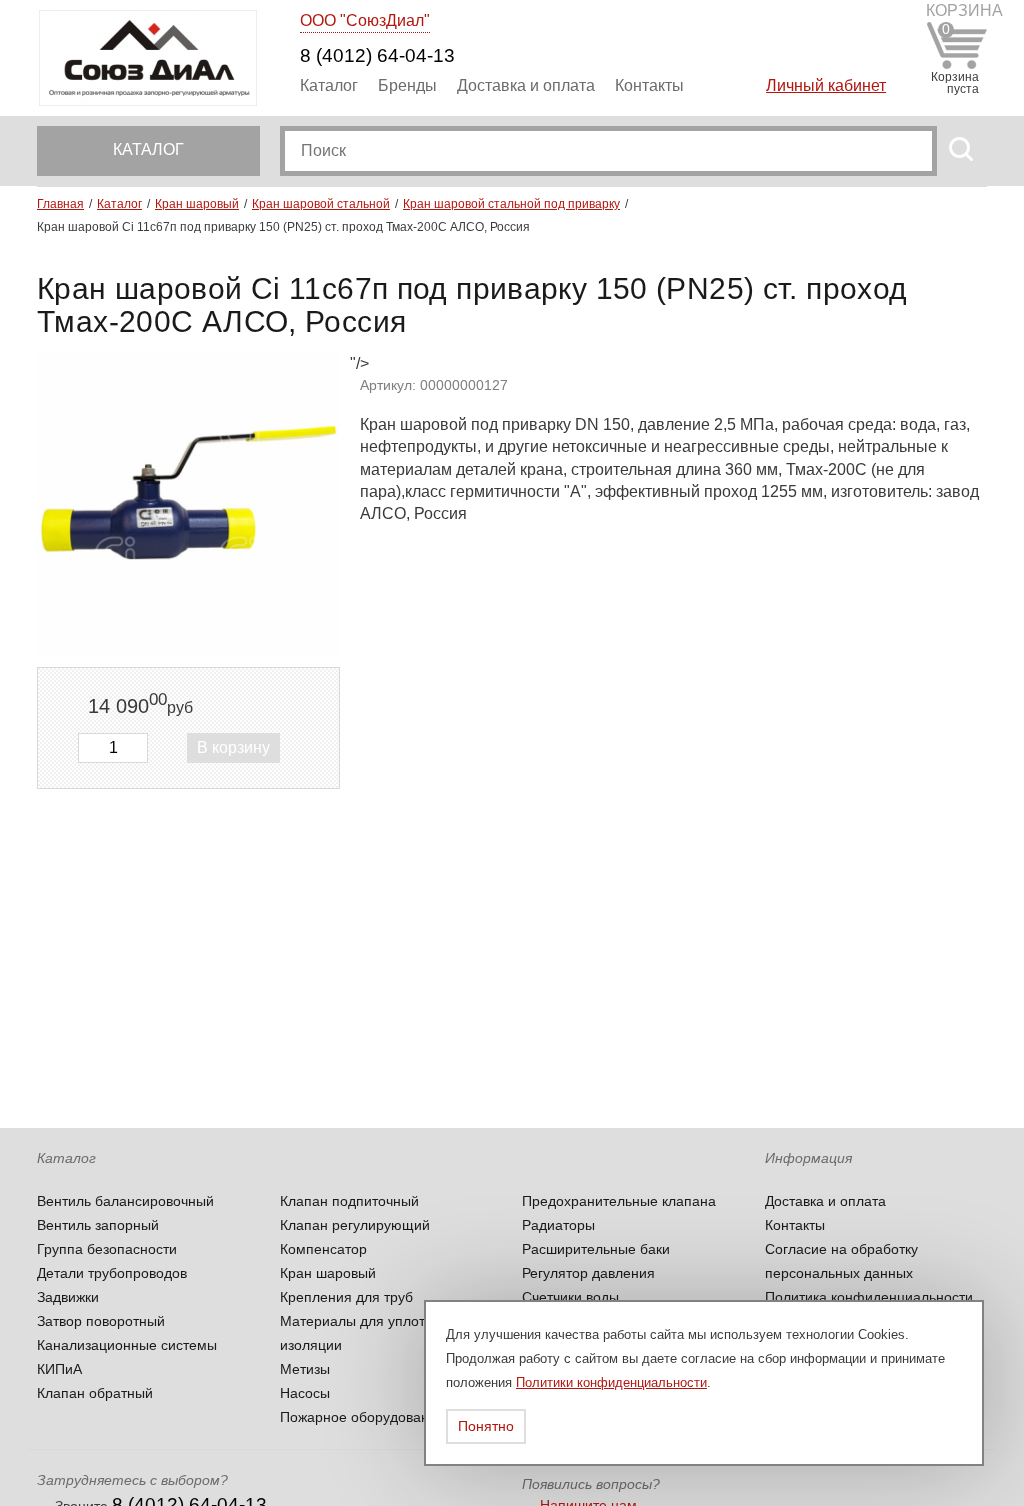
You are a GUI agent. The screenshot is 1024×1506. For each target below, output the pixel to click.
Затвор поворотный (101, 1321)
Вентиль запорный (98, 1225)
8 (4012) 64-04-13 (377, 55)
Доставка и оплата (526, 85)
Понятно (486, 1426)
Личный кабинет (826, 85)
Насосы (305, 1393)
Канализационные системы (127, 1345)
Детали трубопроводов (112, 1273)
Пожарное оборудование (362, 1417)
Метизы (305, 1369)
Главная (60, 204)
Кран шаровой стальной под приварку (511, 204)
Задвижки (68, 1297)
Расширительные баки (596, 1249)
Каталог (329, 85)
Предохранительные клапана (619, 1201)
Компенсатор (323, 1249)
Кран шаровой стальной (321, 204)
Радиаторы (558, 1225)
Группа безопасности (107, 1249)
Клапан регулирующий (355, 1225)
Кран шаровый (197, 204)
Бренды (407, 85)
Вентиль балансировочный (125, 1201)
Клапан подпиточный (349, 1201)
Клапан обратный (95, 1393)
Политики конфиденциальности (611, 1382)
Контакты (649, 85)
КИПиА (59, 1369)
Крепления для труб (346, 1297)
